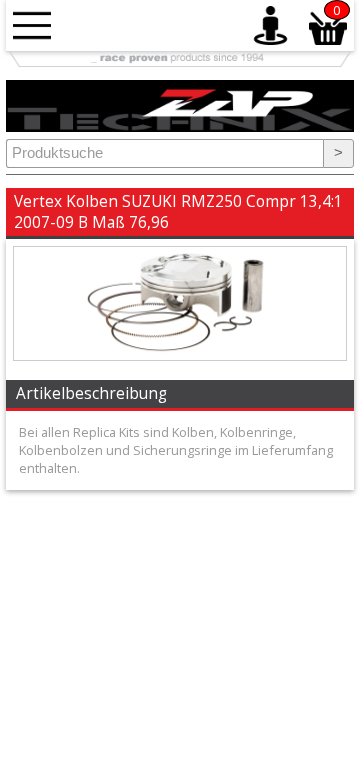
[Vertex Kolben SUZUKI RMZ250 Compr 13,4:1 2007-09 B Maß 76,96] (180, 355)
